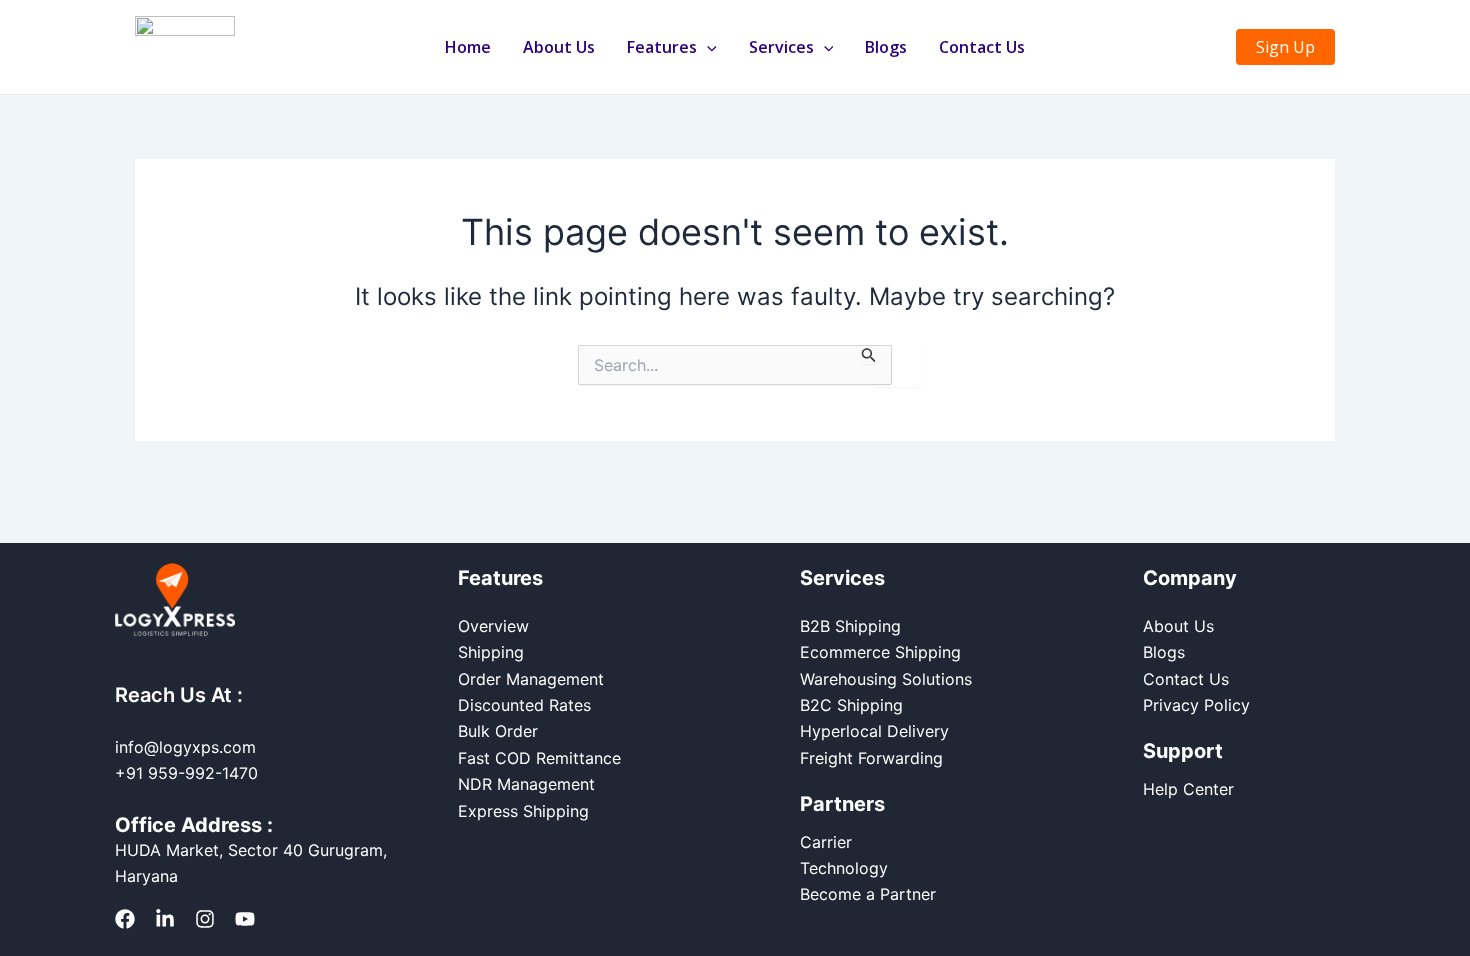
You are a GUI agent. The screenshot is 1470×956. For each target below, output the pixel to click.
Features (662, 47)
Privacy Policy (1196, 705)
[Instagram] (205, 919)
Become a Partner (868, 894)
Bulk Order (498, 731)
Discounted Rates (524, 705)
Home (468, 47)
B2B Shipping (850, 626)
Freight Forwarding (871, 758)
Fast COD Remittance (539, 758)
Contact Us (982, 47)
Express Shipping (523, 811)
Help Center (1188, 789)
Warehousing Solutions (886, 679)
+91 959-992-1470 (186, 773)
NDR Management (526, 784)
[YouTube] (245, 919)
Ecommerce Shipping (880, 652)
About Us (559, 47)
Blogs (886, 47)
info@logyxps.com (185, 747)
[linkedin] (165, 919)
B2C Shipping (851, 705)
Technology (844, 868)
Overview (493, 626)
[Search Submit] (869, 354)
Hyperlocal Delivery (874, 731)
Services (781, 47)
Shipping (491, 652)
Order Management (531, 679)
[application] (707, 47)
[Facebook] (125, 919)
